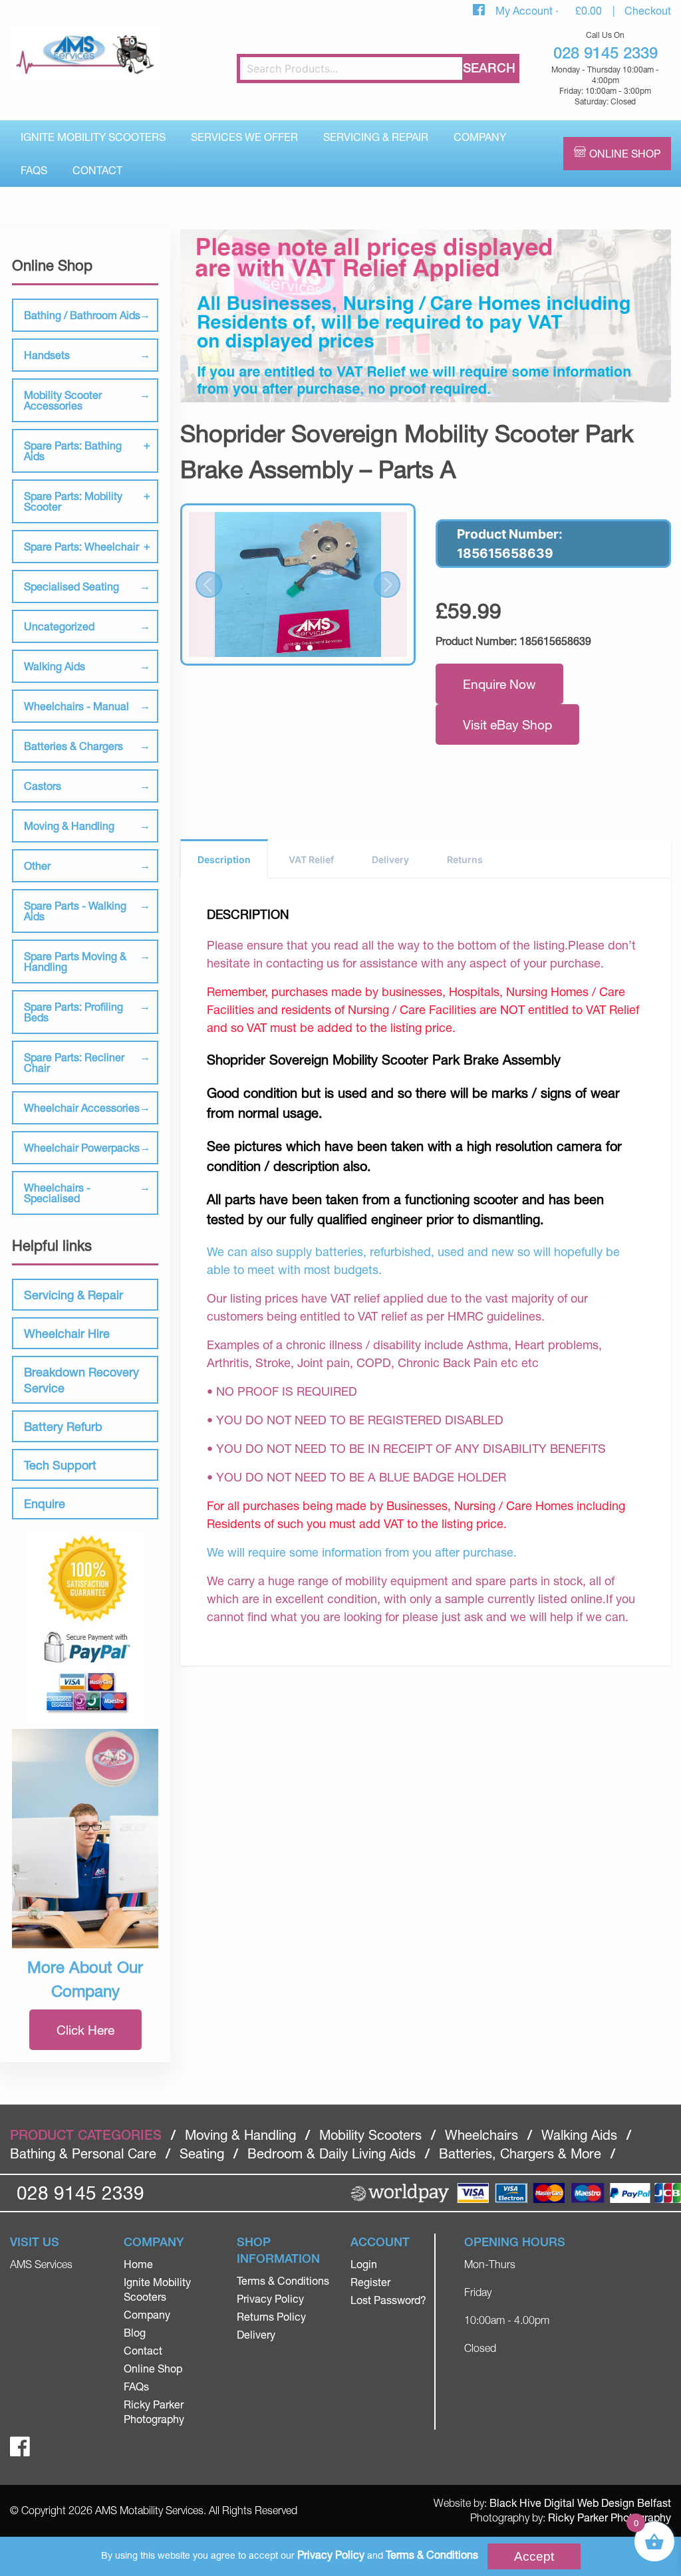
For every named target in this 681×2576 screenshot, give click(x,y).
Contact (97, 170)
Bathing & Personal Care (83, 2153)
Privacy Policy (270, 2298)
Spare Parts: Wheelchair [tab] (81, 546)
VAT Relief (311, 859)
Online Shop (625, 153)
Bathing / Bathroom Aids (82, 315)
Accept (534, 2556)
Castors (43, 786)
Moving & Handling (69, 826)
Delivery (390, 859)
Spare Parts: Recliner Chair (74, 1062)
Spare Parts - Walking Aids (75, 911)
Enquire (45, 1503)
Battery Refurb (63, 1426)
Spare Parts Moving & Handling (75, 961)
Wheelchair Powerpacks (82, 1147)
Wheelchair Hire (67, 1333)
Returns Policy (271, 2316)
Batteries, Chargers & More (520, 2153)
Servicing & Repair (376, 137)
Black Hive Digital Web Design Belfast (580, 2503)
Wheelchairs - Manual (76, 706)
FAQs (34, 170)
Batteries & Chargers (73, 746)
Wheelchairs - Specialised (57, 1193)
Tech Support (60, 1465)
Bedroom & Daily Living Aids (332, 2153)
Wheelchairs (481, 2135)
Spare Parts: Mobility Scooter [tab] (73, 501)
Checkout (648, 10)
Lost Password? (388, 2300)
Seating (202, 2153)
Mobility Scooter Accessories (63, 400)
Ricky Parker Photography (610, 2517)
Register (370, 2282)
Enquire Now (499, 684)
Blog (135, 2332)
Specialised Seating (71, 586)
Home (138, 2264)
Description (224, 859)
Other (37, 865)
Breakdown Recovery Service (81, 1380)
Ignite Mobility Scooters (93, 137)
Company (480, 137)
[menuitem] (93, 137)
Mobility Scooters (370, 2135)
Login (364, 2264)
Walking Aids (55, 666)
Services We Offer (244, 137)
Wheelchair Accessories (82, 1107)
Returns (465, 859)
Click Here (85, 2030)
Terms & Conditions (283, 2280)
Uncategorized (59, 626)
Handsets (47, 355)
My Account (525, 10)
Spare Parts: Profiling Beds (73, 1012)
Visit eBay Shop (507, 724)
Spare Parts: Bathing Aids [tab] (73, 451)
